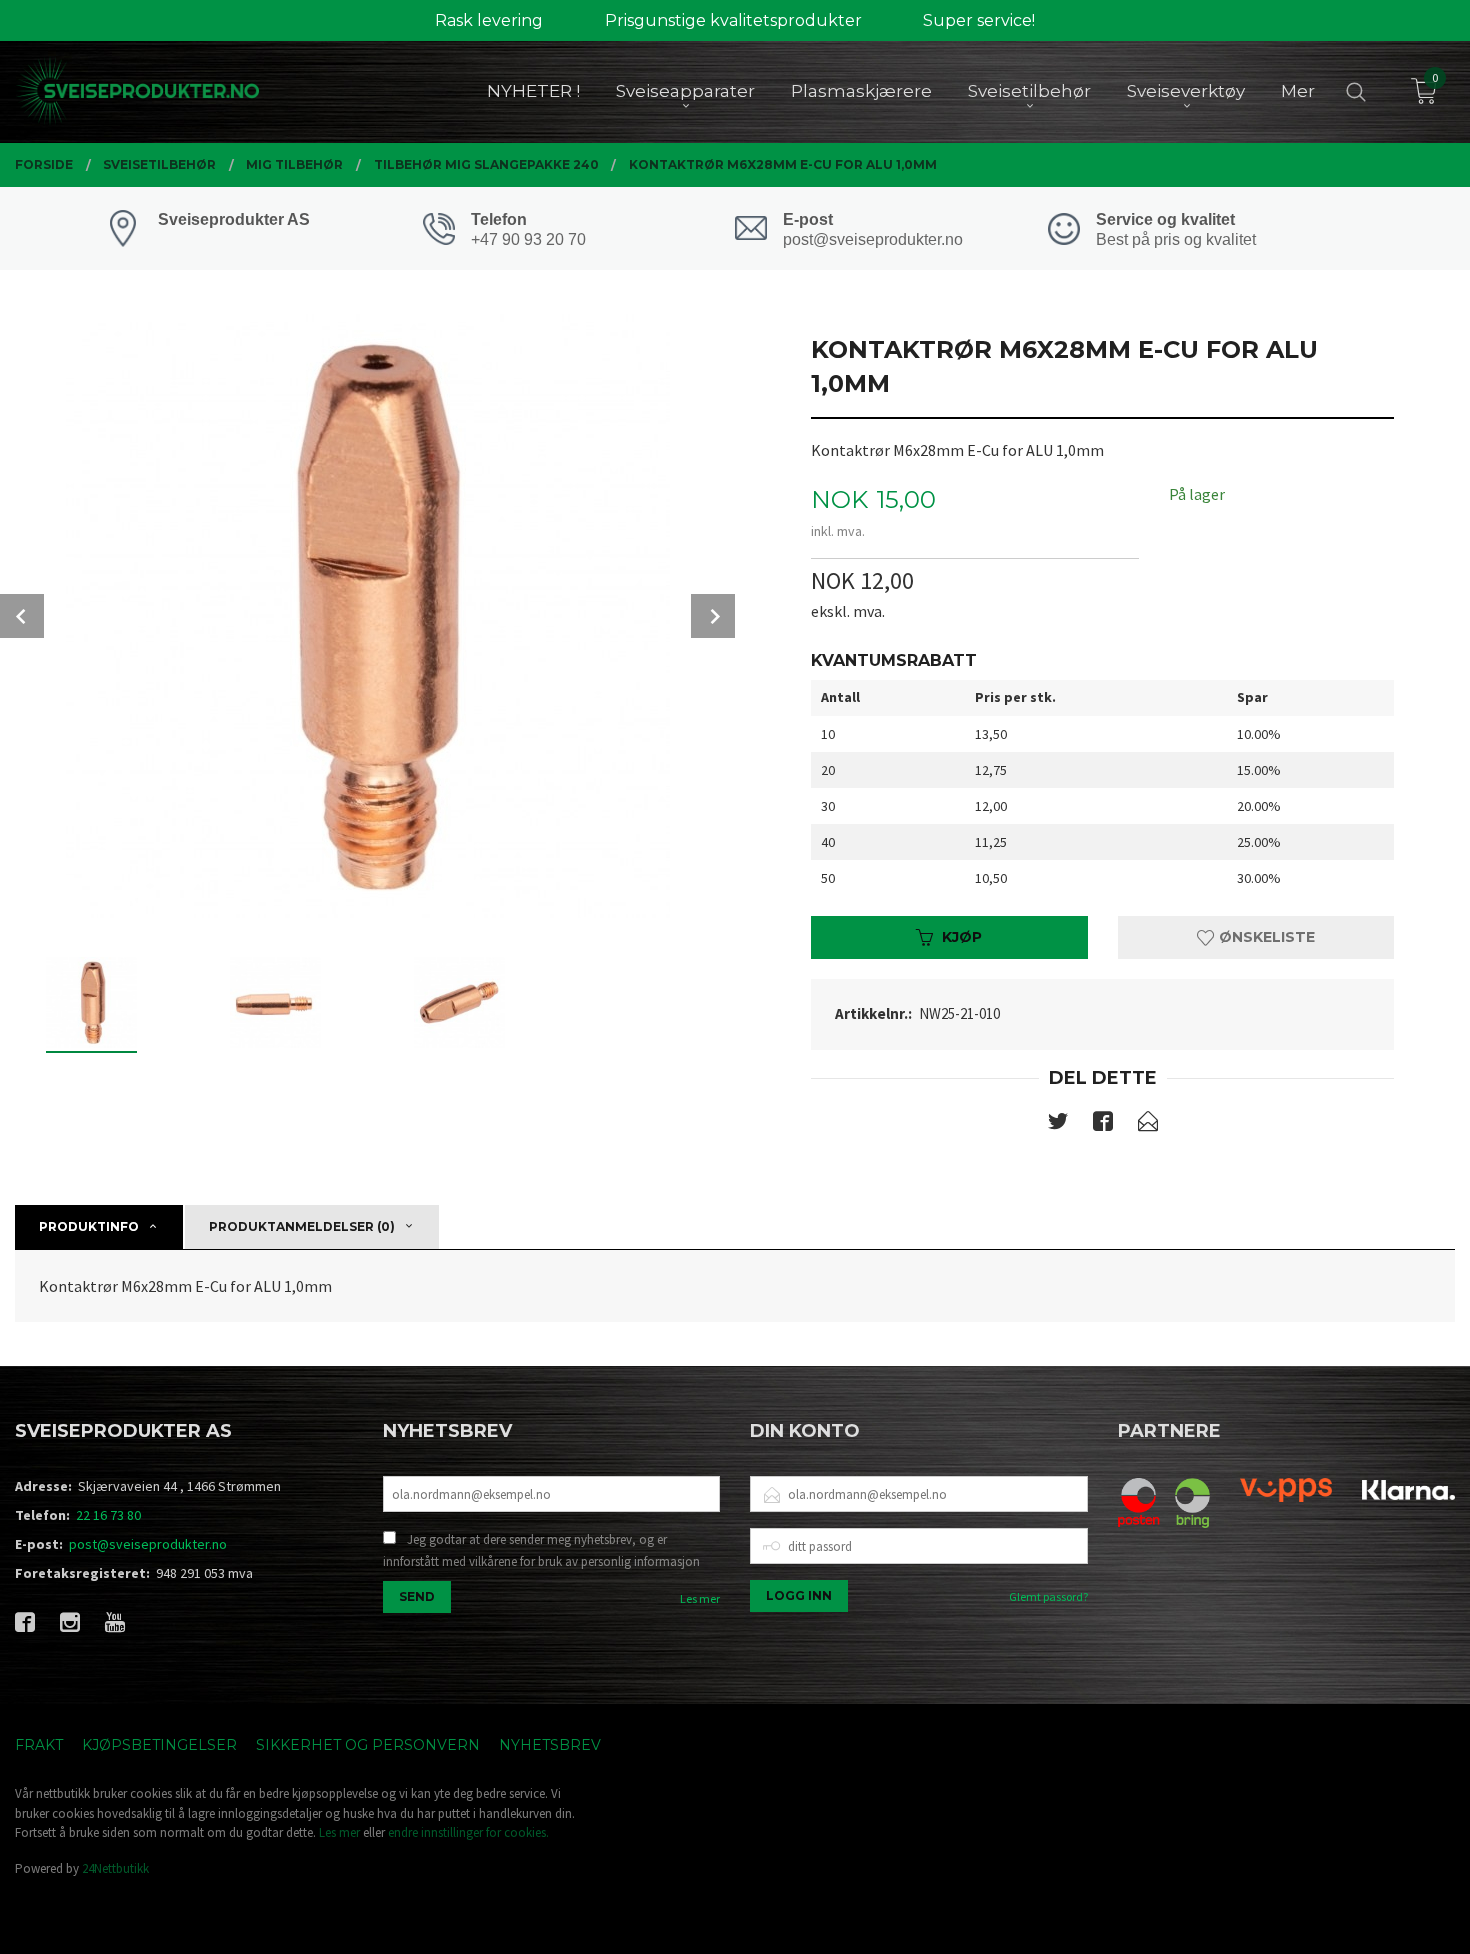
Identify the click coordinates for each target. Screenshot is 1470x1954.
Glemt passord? (1048, 1596)
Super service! (979, 20)
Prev (22, 616)
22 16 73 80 (108, 1515)
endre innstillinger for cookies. (468, 1832)
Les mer (700, 1598)
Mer (1298, 91)
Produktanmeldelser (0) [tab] (302, 1226)
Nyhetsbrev (550, 1745)
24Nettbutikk (115, 1868)
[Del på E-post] (1148, 1125)
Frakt (39, 1745)
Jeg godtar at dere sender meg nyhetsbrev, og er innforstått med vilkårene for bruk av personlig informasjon (541, 1550)
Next (713, 616)
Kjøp (962, 937)
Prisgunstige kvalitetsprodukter (733, 20)
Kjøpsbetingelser (159, 1745)
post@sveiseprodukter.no (148, 1544)
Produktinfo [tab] (89, 1226)
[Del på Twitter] (1058, 1125)
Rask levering (489, 20)
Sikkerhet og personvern (368, 1745)
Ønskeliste (1265, 937)
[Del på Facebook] (1103, 1125)
